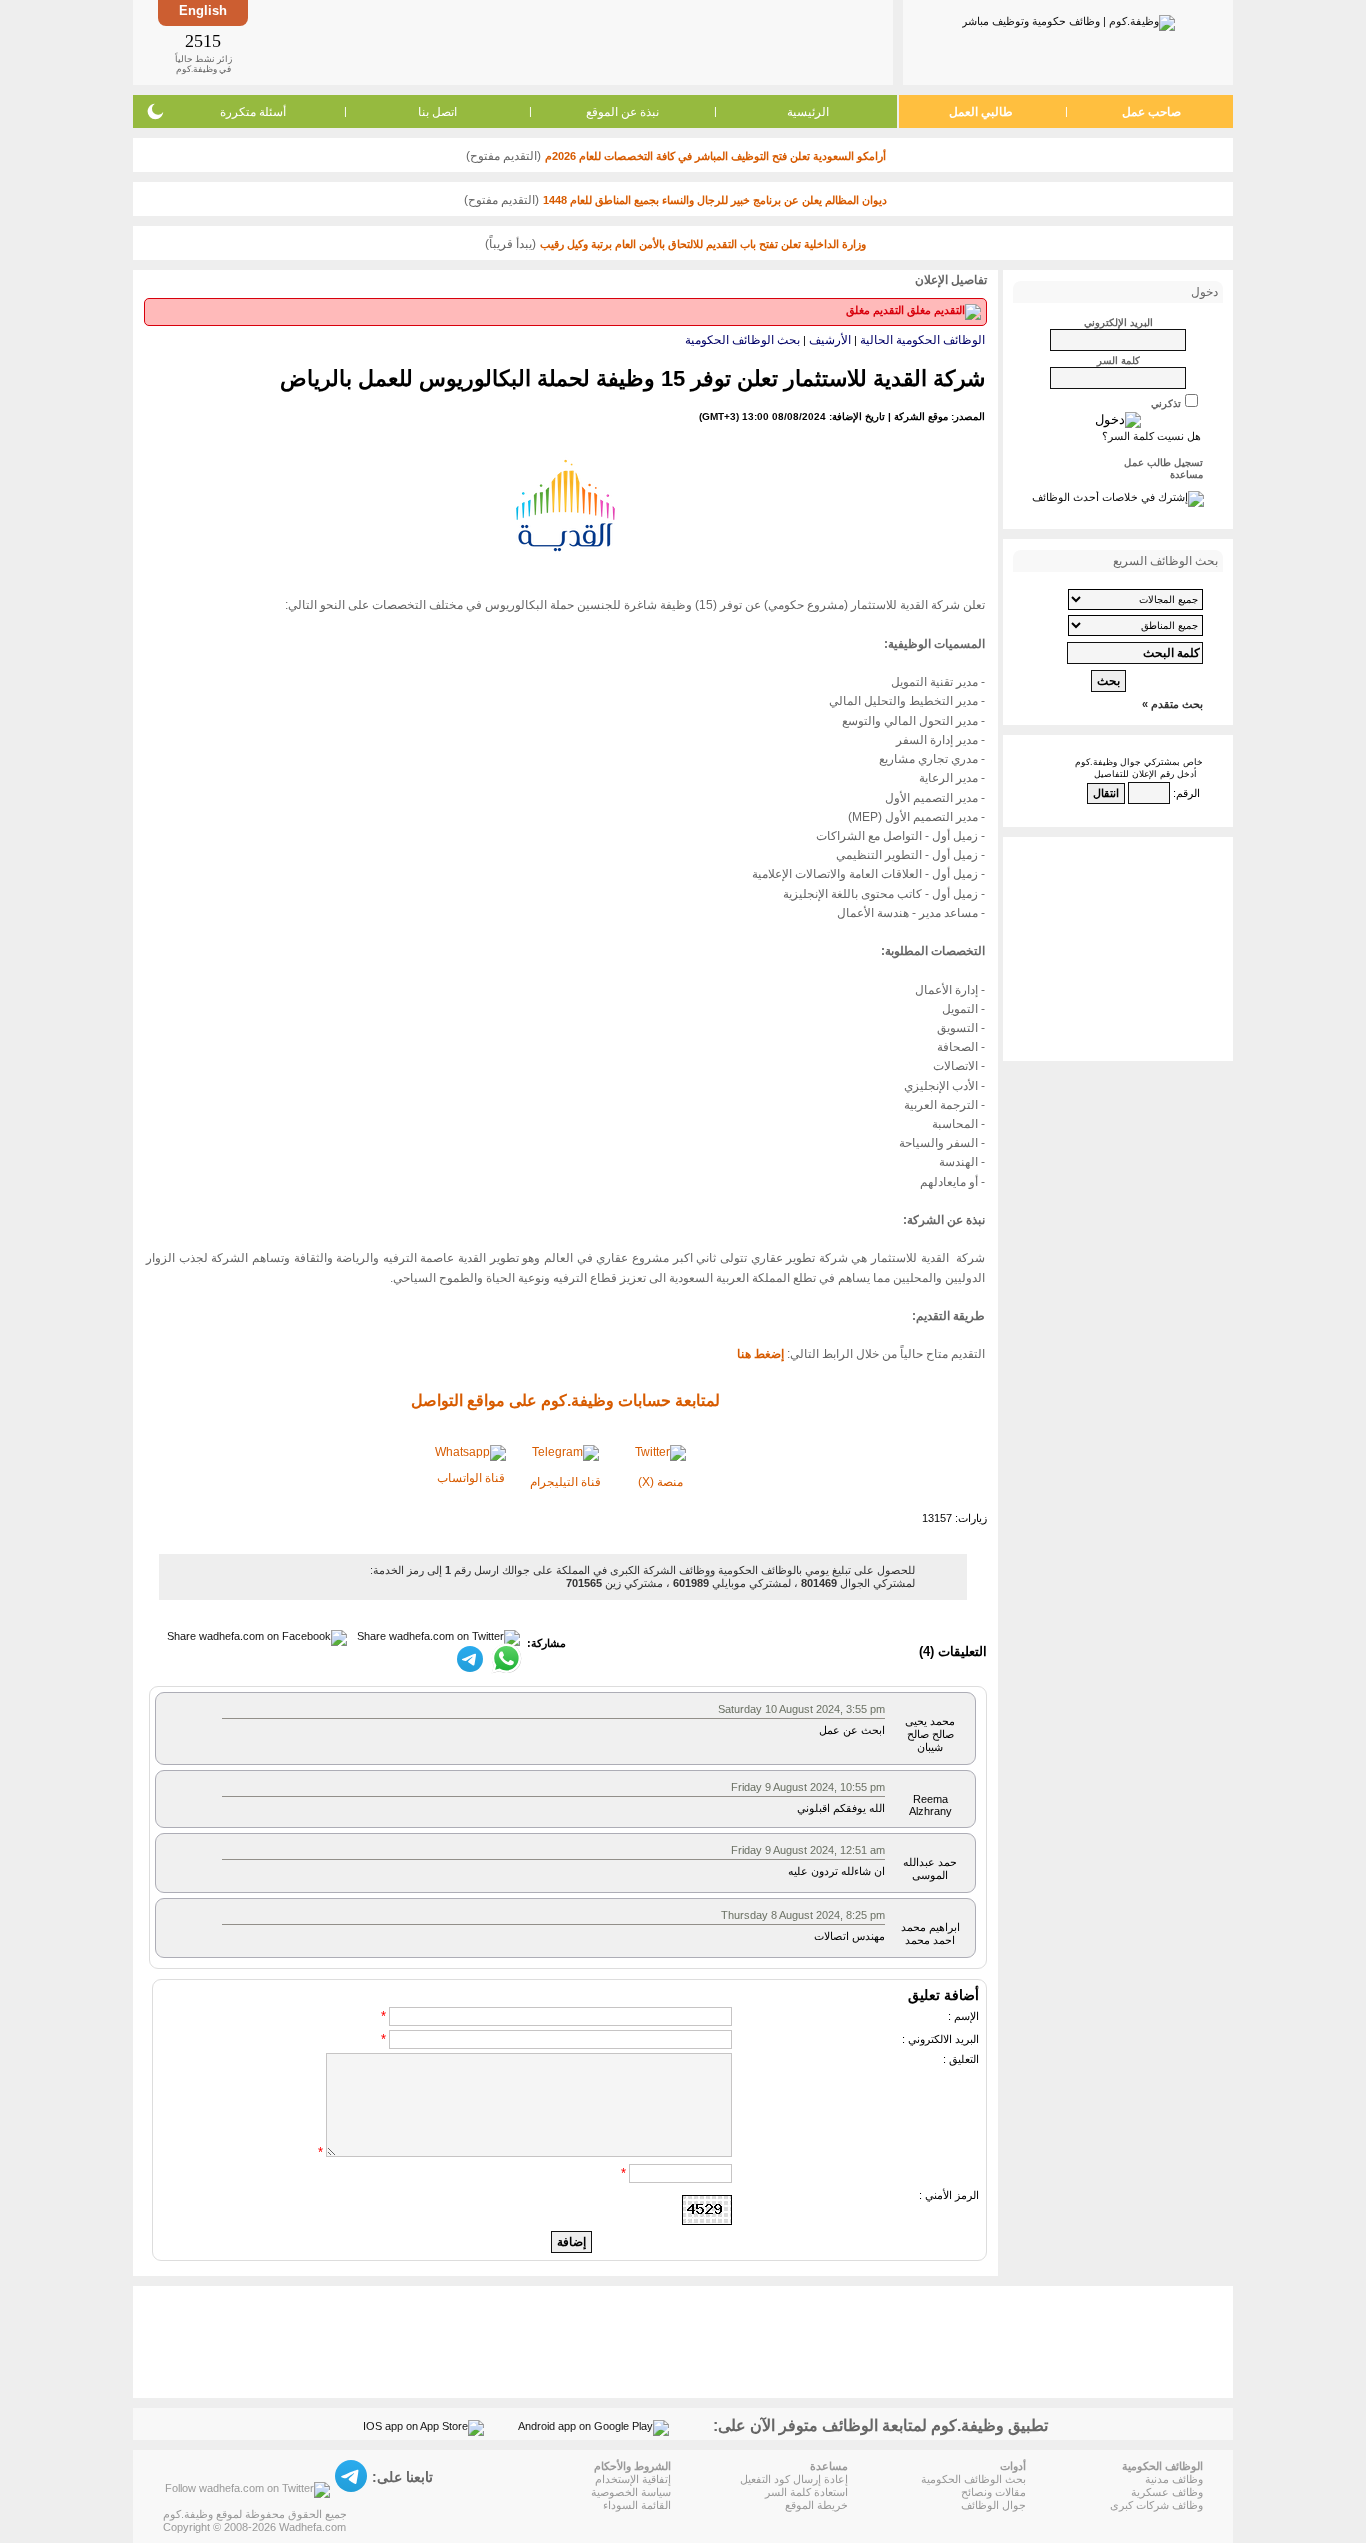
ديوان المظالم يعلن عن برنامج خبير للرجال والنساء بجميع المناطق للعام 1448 (715, 200)
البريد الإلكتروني (1118, 322)
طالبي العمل (981, 112)
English (203, 10)
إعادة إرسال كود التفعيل (794, 2479)
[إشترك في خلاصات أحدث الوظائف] (1118, 497)
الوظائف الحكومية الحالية (922, 340)
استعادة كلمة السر (806, 2492)
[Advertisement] (569, 42)
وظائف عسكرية (1167, 2492)
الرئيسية (808, 112)
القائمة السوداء (637, 2505)
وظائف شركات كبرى (1156, 2505)
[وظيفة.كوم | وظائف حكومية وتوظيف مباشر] (1068, 19)
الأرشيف (830, 340)
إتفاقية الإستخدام (633, 2479)
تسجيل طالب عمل (1163, 462)
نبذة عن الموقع (622, 112)
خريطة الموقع (816, 2505)
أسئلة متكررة (253, 112)
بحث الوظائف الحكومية (742, 340)
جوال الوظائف (993, 2505)
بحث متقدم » (1172, 704)
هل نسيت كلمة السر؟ (1151, 436)
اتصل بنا (437, 112)
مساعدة (1186, 474)
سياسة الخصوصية (631, 2492)
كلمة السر (1118, 360)
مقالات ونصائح (993, 2492)
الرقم (1188, 793)
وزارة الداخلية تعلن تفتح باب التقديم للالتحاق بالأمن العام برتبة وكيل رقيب (703, 244)
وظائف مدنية (1174, 2479)
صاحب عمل (1151, 112)
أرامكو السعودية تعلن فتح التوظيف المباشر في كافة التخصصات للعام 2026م (715, 156)
